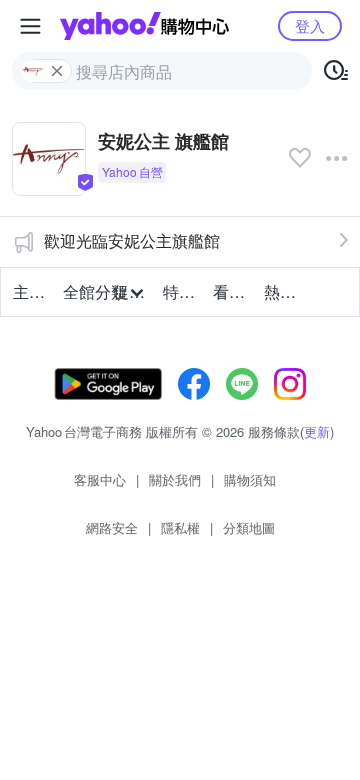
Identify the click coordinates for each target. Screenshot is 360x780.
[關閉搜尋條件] (57, 71)
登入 (310, 25)
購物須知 (250, 479)
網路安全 (112, 527)
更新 (317, 431)
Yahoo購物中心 (144, 26)
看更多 (232, 291)
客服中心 (100, 479)
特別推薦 (182, 291)
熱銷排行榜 (283, 291)
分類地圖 (249, 527)
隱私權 (180, 527)
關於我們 (175, 479)
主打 (29, 291)
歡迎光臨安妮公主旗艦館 (132, 240)
